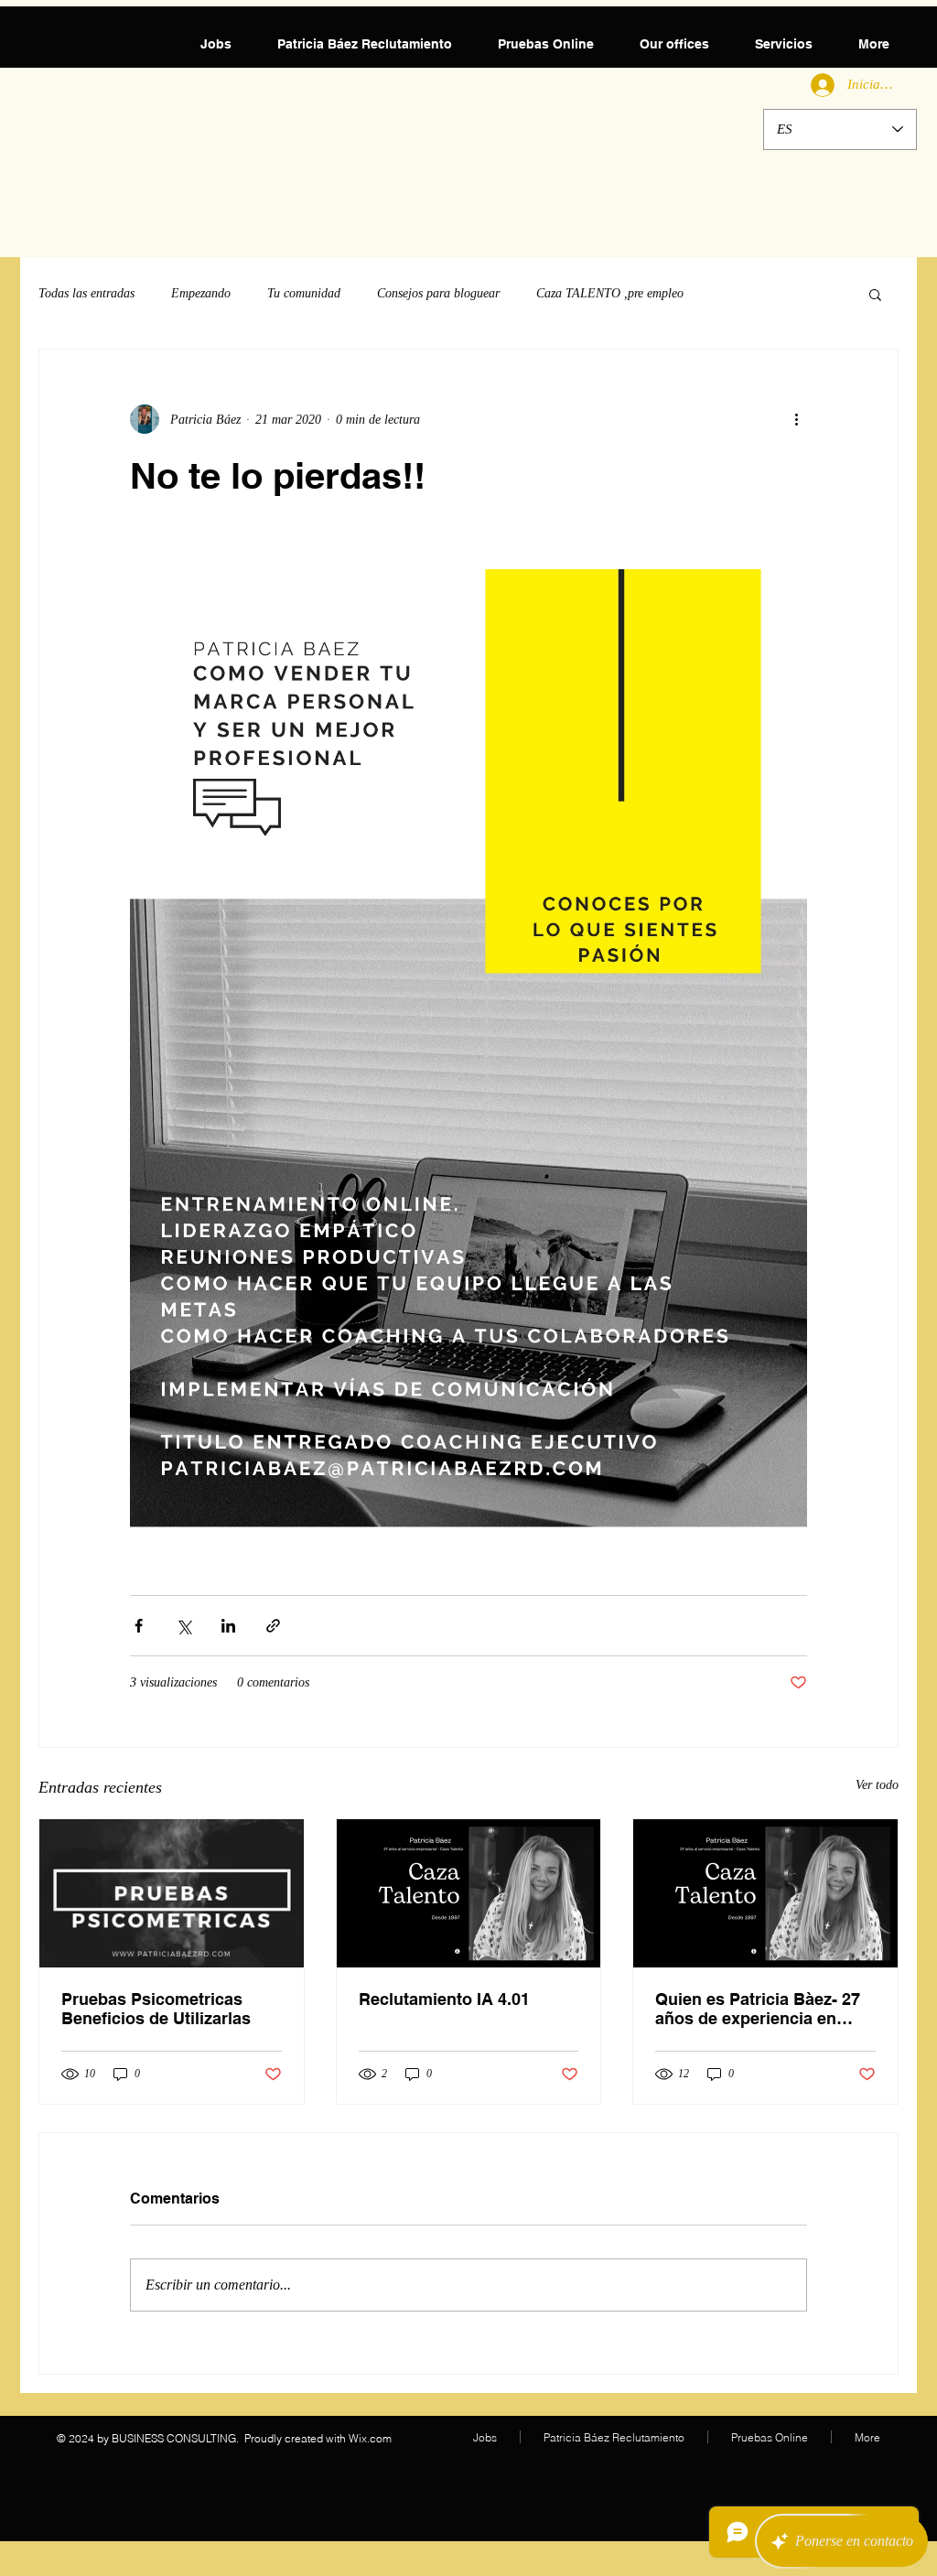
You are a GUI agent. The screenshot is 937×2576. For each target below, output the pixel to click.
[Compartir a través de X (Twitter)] (183, 1626)
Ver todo (877, 1785)
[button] (875, 294)
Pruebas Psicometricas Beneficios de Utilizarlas (156, 2009)
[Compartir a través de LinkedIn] (228, 1626)
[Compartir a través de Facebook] (139, 1626)
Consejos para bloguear (438, 293)
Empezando (201, 293)
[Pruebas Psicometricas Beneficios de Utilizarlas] (172, 1893)
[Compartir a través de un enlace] (273, 1626)
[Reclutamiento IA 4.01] (469, 1893)
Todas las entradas (86, 293)
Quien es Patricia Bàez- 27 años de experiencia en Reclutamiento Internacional (758, 2009)
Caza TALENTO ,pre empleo (610, 293)
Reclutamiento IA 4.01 (444, 1999)
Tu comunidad (304, 293)
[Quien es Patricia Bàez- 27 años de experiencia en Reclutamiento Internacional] (765, 1893)
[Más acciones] (796, 419)
